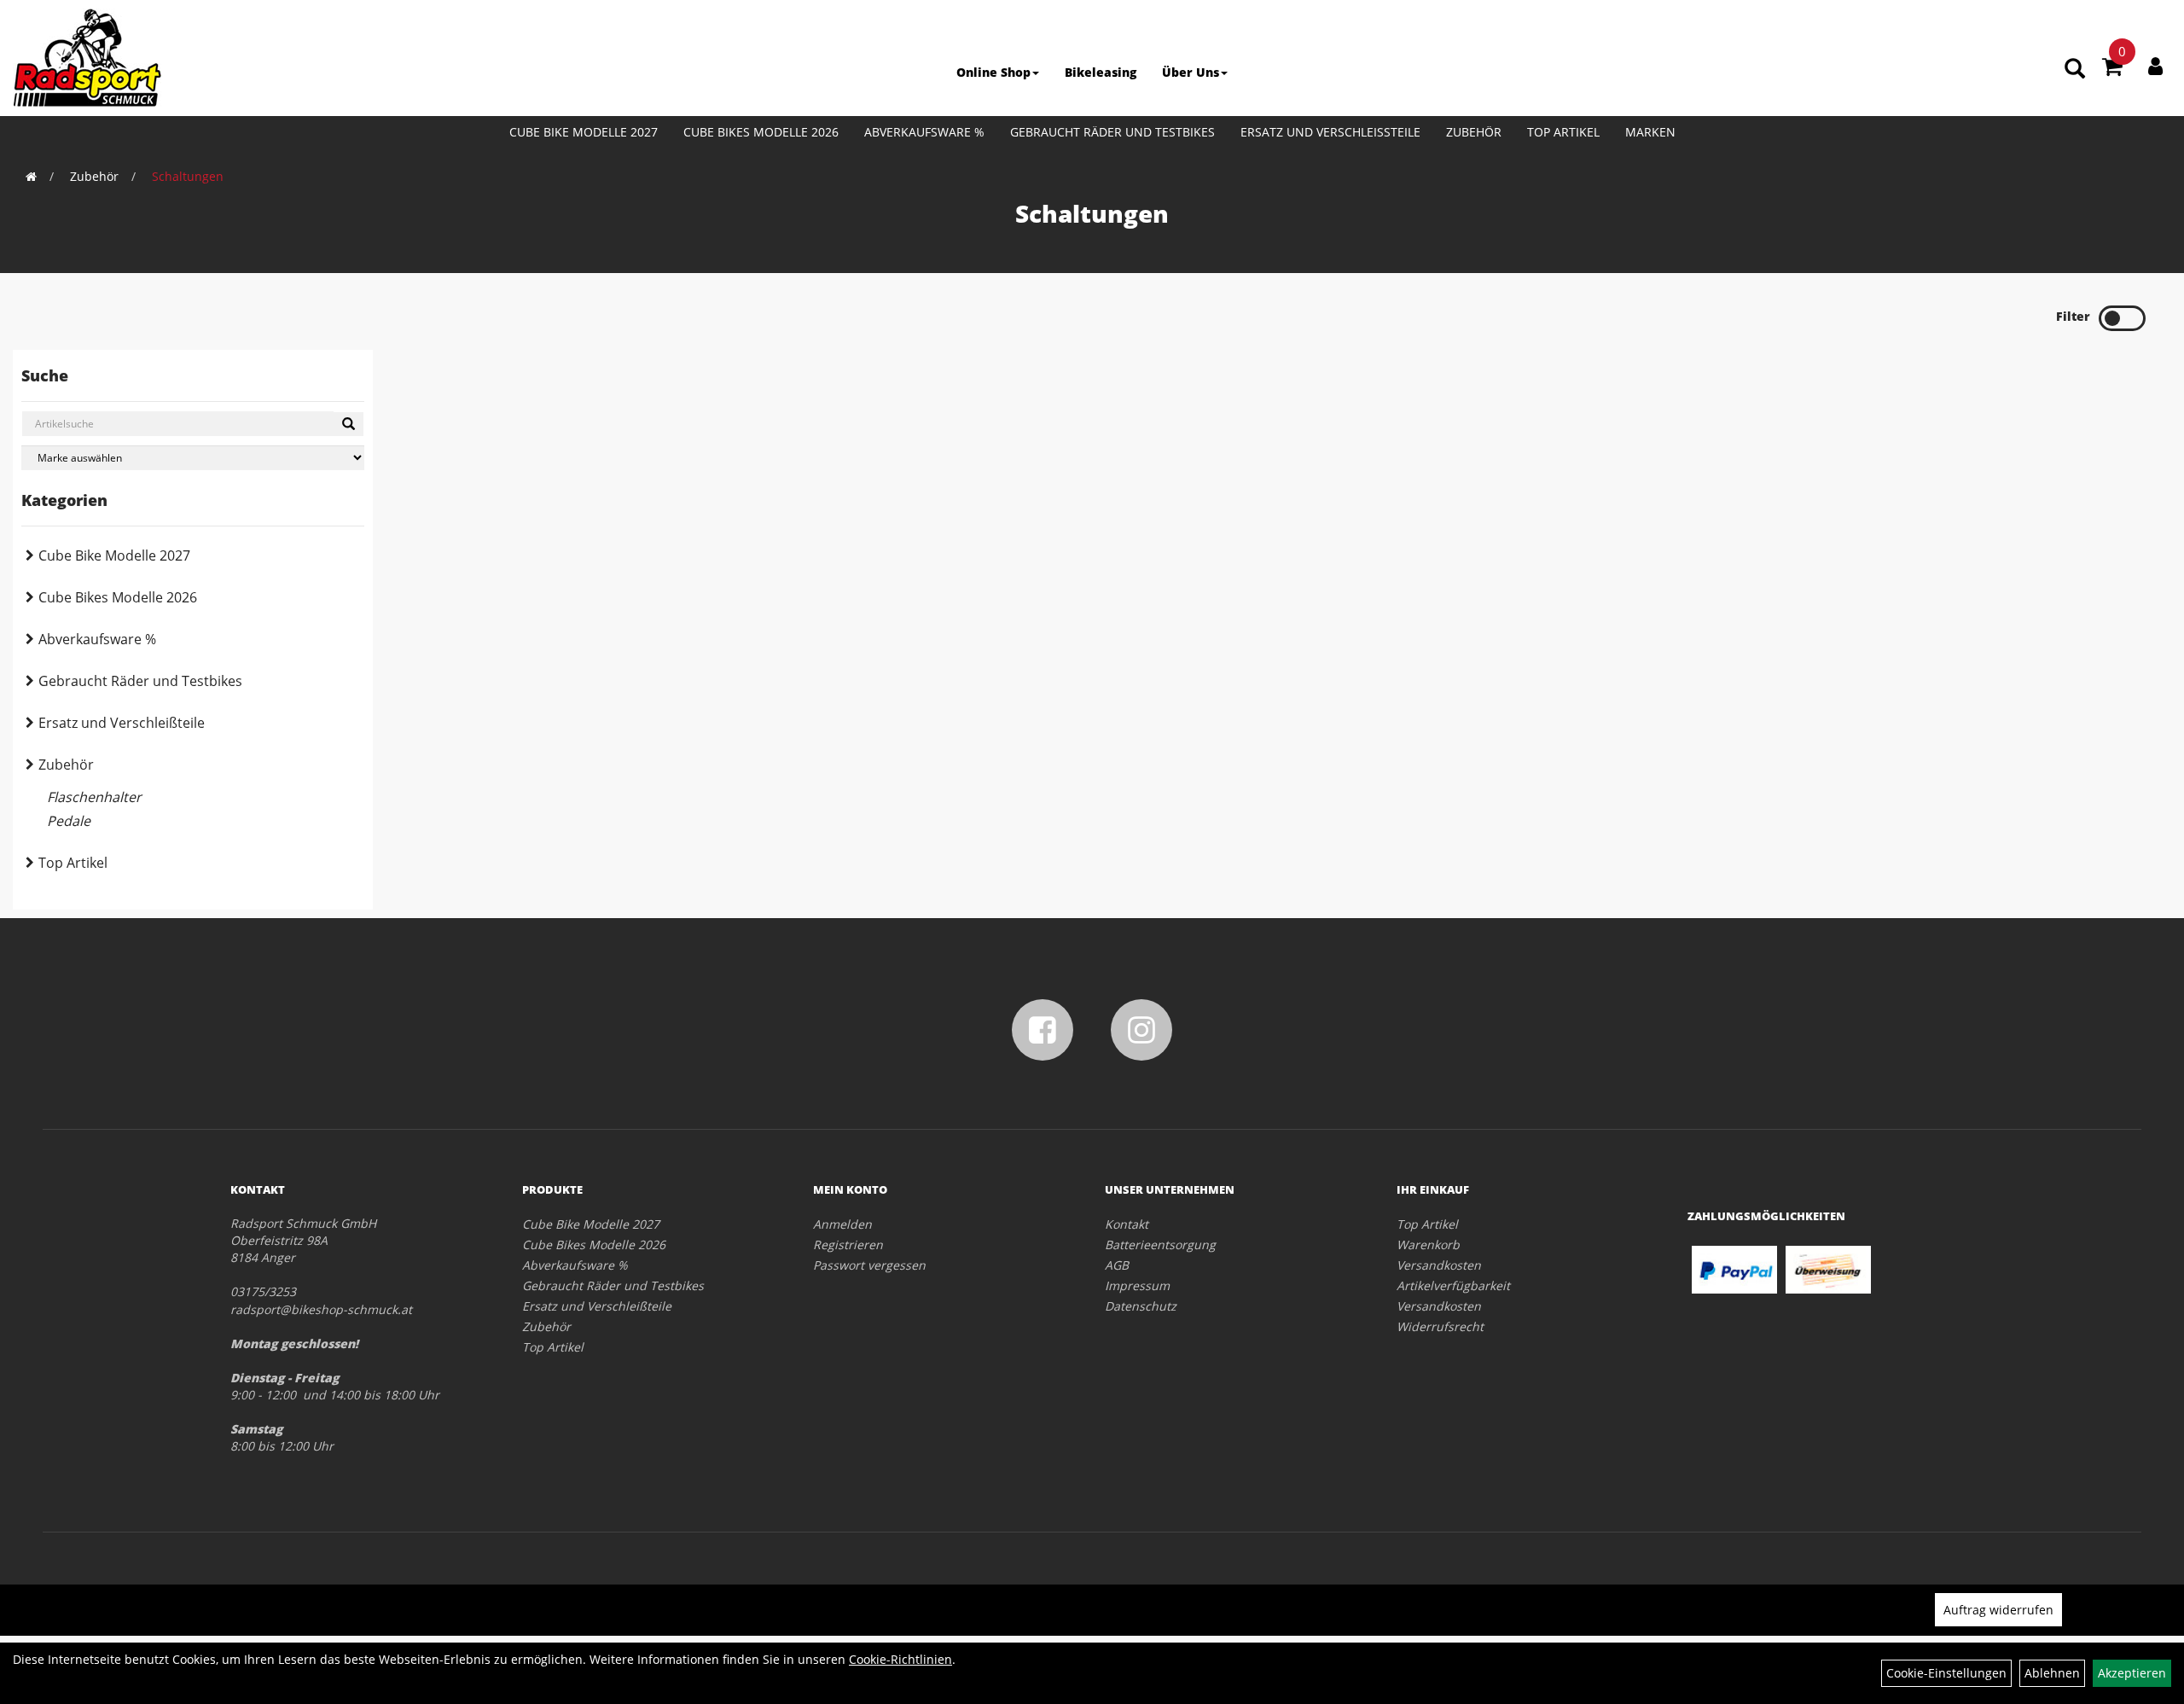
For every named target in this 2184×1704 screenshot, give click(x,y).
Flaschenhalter (94, 797)
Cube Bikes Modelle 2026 (761, 132)
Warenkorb (1428, 1245)
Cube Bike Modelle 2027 (584, 132)
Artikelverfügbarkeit (1453, 1285)
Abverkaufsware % (924, 132)
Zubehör (1474, 132)
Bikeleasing (1101, 72)
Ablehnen (2052, 1673)
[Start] (31, 176)
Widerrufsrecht (1440, 1326)
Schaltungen (188, 176)
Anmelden (842, 1224)
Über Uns (1191, 72)
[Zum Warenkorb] (2112, 69)
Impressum (1137, 1285)
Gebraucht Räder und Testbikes (1112, 132)
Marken (1650, 132)
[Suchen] (349, 424)
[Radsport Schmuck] (87, 58)
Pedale (69, 821)
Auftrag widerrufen (1998, 1610)
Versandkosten (1439, 1265)
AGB (1117, 1265)
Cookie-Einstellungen (1946, 1673)
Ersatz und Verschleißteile (1330, 132)
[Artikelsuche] (2075, 70)
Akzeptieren (2132, 1673)
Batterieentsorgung (1160, 1245)
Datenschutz (1141, 1306)
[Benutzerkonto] (2155, 66)
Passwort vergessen (869, 1265)
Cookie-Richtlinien (900, 1659)
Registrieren (848, 1245)
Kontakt (1127, 1224)
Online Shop (993, 72)
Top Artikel (1563, 132)
